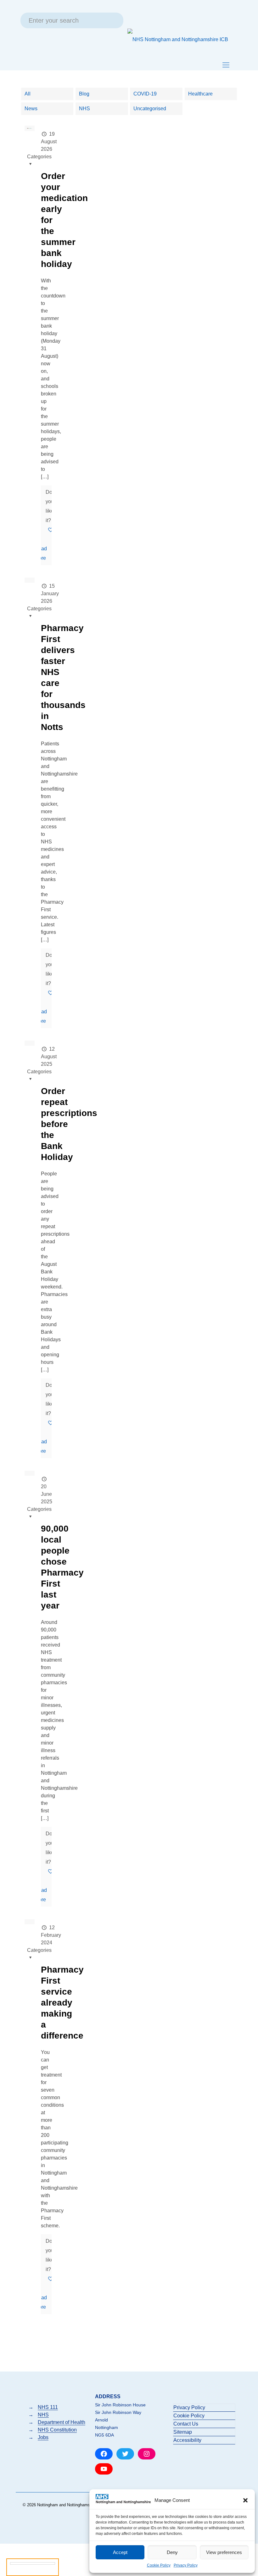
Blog (84, 94)
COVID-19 (145, 94)
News (31, 109)
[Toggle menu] (226, 65)
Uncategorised (150, 109)
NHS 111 (48, 2407)
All (28, 94)
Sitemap (183, 2432)
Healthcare (200, 94)
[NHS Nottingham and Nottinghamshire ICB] (178, 39)
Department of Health (62, 2422)
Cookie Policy (159, 2565)
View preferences (224, 2552)
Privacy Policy (186, 2565)
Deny (172, 2552)
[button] (245, 2500)
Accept (120, 2552)
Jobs (43, 2437)
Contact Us (186, 2424)
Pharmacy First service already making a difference (62, 2003)
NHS (84, 109)
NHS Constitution (57, 2430)
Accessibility (187, 2440)
